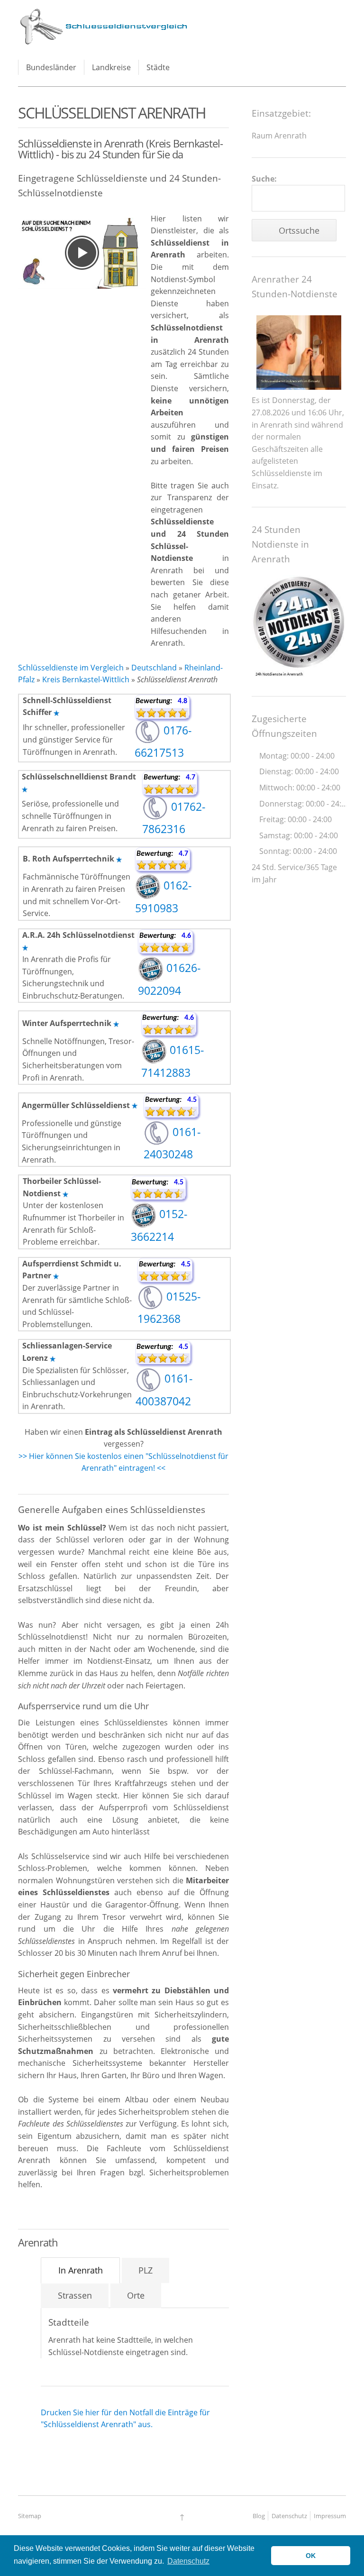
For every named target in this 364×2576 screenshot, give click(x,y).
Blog (259, 2516)
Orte (136, 2295)
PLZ (146, 2270)
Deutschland (154, 668)
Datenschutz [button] (188, 2561)
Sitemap (30, 2516)
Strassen (75, 2295)
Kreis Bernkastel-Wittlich (86, 679)
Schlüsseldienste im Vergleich (71, 668)
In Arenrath (81, 2270)
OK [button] (311, 2556)
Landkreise (111, 67)
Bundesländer (51, 67)
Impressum (330, 2516)
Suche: (264, 179)
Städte (158, 67)
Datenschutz (289, 2516)
